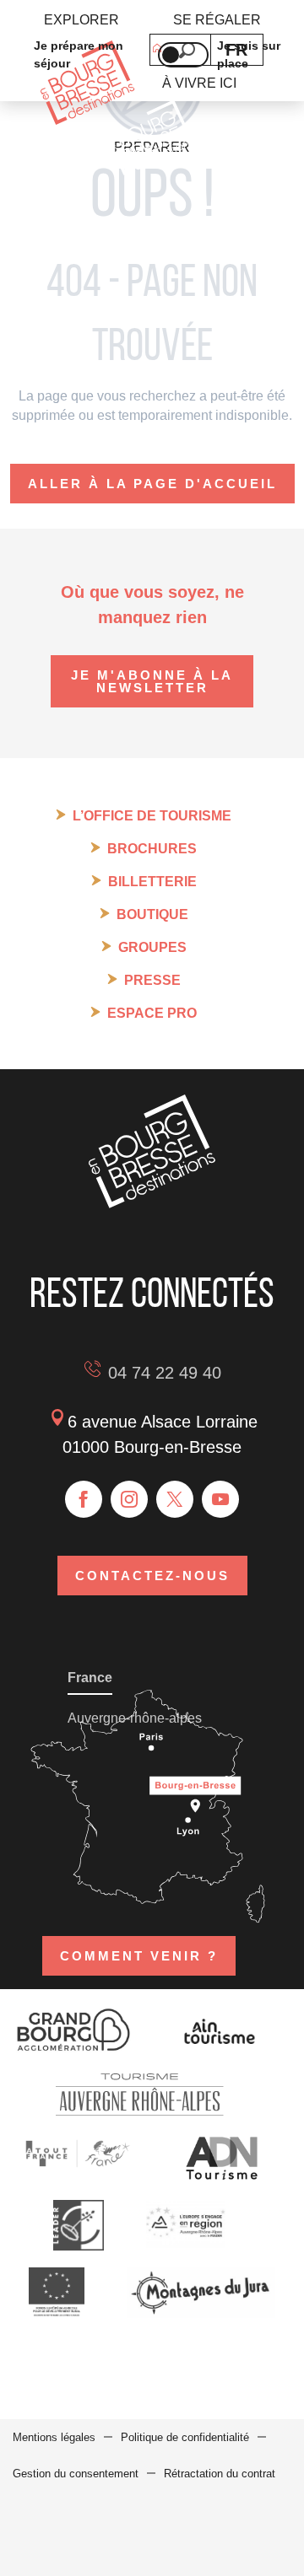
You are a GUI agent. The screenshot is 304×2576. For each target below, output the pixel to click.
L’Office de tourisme (152, 816)
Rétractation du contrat (220, 2474)
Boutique (152, 914)
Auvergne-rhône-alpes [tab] (135, 1718)
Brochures (152, 849)
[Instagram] (129, 1499)
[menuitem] (81, 20)
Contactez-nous (152, 1576)
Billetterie (152, 882)
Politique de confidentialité (185, 2437)
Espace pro (152, 1013)
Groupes (152, 947)
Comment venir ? (139, 1956)
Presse (152, 980)
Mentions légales (54, 2437)
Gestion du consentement (76, 2474)
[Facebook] (84, 1499)
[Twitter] (175, 1499)
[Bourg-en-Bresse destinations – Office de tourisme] (152, 1204)
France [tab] (90, 1678)
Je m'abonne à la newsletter (152, 681)
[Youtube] (220, 1499)
